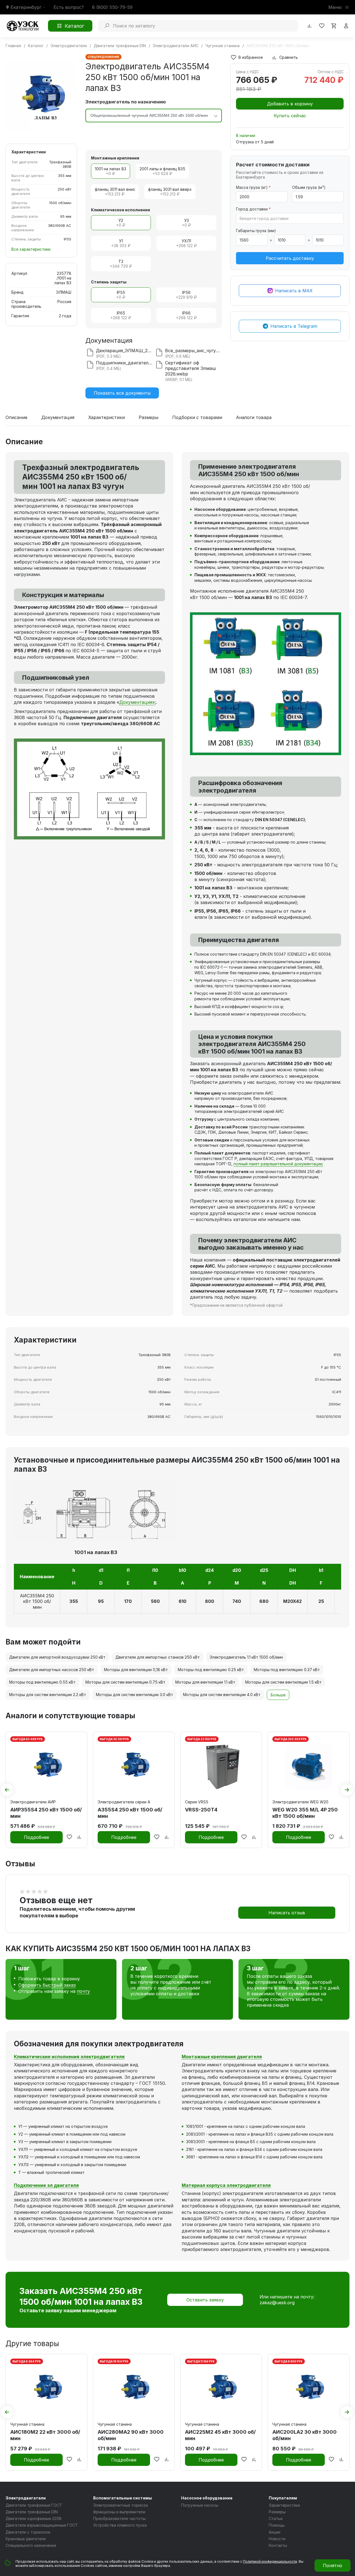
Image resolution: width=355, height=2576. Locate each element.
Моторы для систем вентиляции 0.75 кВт (125, 1682)
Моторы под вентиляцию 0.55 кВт (42, 1682)
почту (83, 1991)
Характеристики (106, 418)
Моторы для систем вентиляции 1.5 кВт (283, 1682)
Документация (58, 418)
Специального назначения (31, 2545)
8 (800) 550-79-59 (112, 7)
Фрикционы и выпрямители (119, 2512)
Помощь (277, 2525)
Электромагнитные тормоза (121, 2505)
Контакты (278, 2545)
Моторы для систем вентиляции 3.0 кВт (135, 1695)
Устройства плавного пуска (120, 2525)
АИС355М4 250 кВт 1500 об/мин (37, 1602)
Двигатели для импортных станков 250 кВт (158, 1657)
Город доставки (253, 209)
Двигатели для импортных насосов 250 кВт (52, 1670)
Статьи (276, 2518)
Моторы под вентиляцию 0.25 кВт (211, 1670)
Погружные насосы (200, 2505)
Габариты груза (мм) (256, 231)
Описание (17, 418)
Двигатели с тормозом (28, 2532)
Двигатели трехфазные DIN (32, 2512)
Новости (277, 2539)
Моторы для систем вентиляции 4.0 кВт (222, 1695)
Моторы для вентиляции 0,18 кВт (136, 1670)
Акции (275, 2532)
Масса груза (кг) (253, 187)
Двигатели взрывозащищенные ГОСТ (42, 2525)
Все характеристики (31, 249)
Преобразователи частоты (119, 2518)
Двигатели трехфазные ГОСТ (34, 2505)
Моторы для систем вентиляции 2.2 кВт (48, 1695)
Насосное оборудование (207, 2498)
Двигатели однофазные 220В (34, 2518)
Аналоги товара (254, 418)
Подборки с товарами (197, 418)
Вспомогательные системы (123, 2498)
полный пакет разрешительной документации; (278, 1164)
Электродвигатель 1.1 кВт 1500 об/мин (246, 1657)
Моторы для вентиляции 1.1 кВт (205, 1682)
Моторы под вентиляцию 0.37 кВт (287, 1670)
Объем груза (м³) (309, 187)
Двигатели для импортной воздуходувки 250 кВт (57, 1657)
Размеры (149, 418)
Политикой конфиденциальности (270, 2561)
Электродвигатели (26, 2498)
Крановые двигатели (26, 2539)
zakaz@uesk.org (277, 2303)
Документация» (137, 702)
